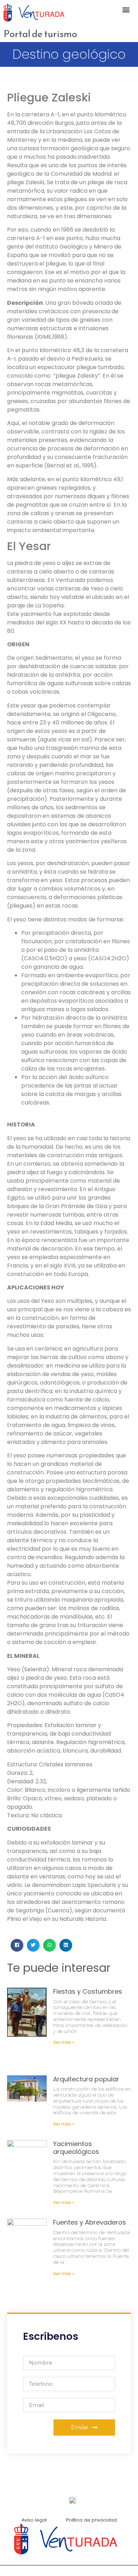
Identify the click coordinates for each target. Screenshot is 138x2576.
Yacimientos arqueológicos (76, 2148)
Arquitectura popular (86, 2079)
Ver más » (64, 2042)
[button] (126, 9)
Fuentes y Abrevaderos (90, 2222)
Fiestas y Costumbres (88, 1991)
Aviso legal (34, 2520)
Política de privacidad (91, 2520)
